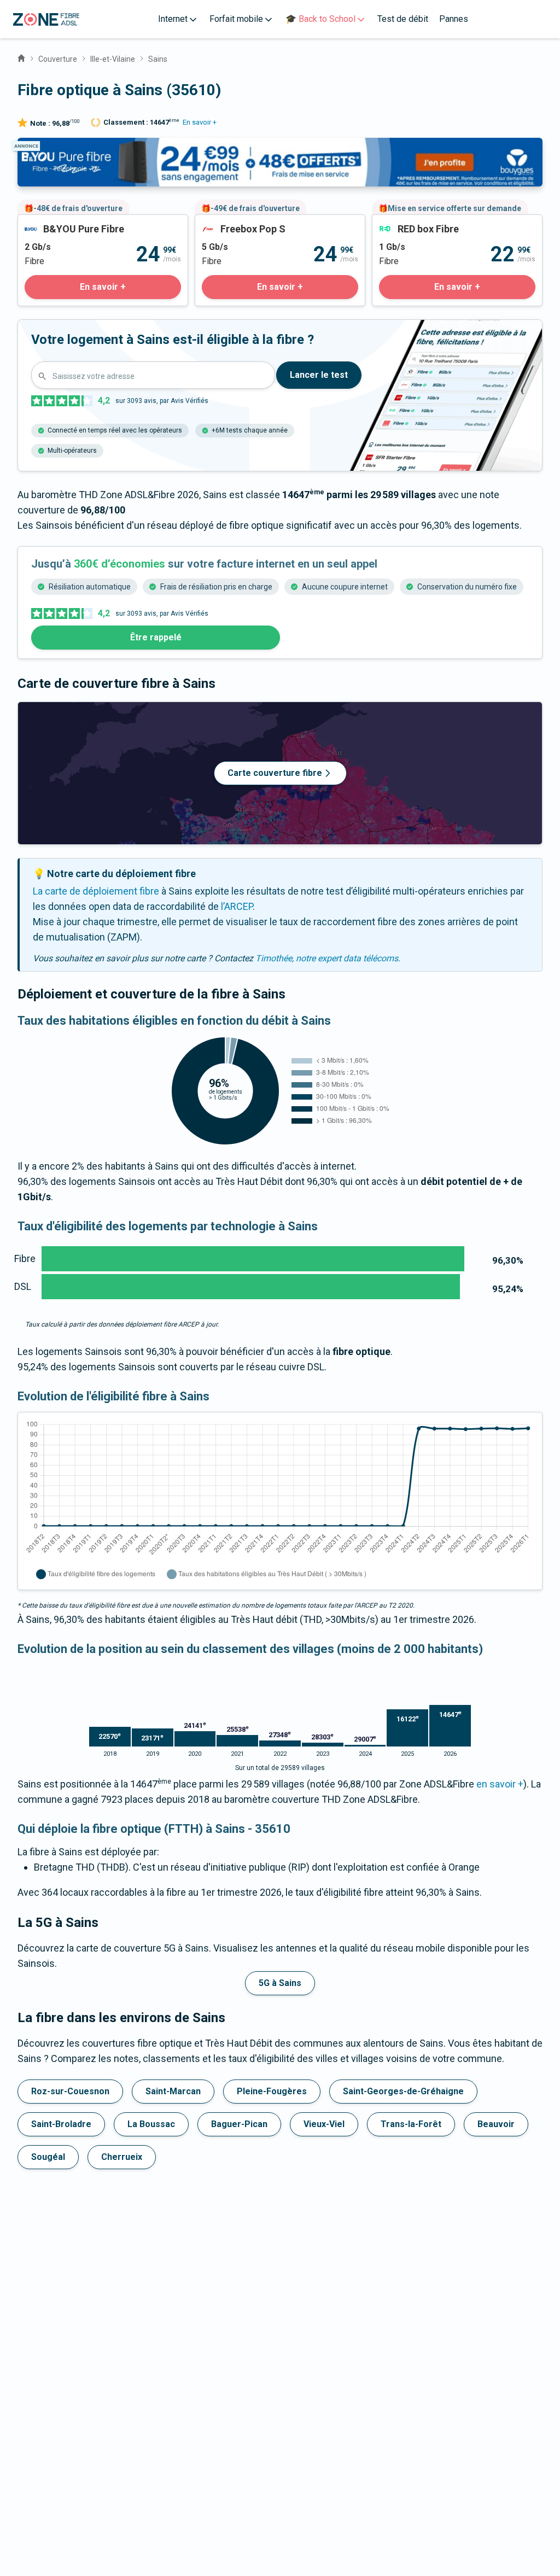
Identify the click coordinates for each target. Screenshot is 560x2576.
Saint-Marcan (173, 2091)
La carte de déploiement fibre (96, 891)
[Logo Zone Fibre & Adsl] (46, 19)
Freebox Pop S (226, 222)
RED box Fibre (402, 222)
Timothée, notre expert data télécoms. (328, 958)
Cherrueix (122, 2157)
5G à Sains (280, 1983)
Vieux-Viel (324, 2124)
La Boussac (151, 2124)
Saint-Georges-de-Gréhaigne (403, 2091)
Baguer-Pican (239, 2124)
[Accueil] (21, 57)
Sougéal (48, 2157)
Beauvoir (496, 2124)
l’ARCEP (237, 906)
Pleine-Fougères (272, 2091)
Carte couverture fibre (275, 773)
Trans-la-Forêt (411, 2124)
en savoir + (500, 1784)
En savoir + (200, 122)
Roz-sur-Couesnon (70, 2091)
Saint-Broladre (61, 2124)
